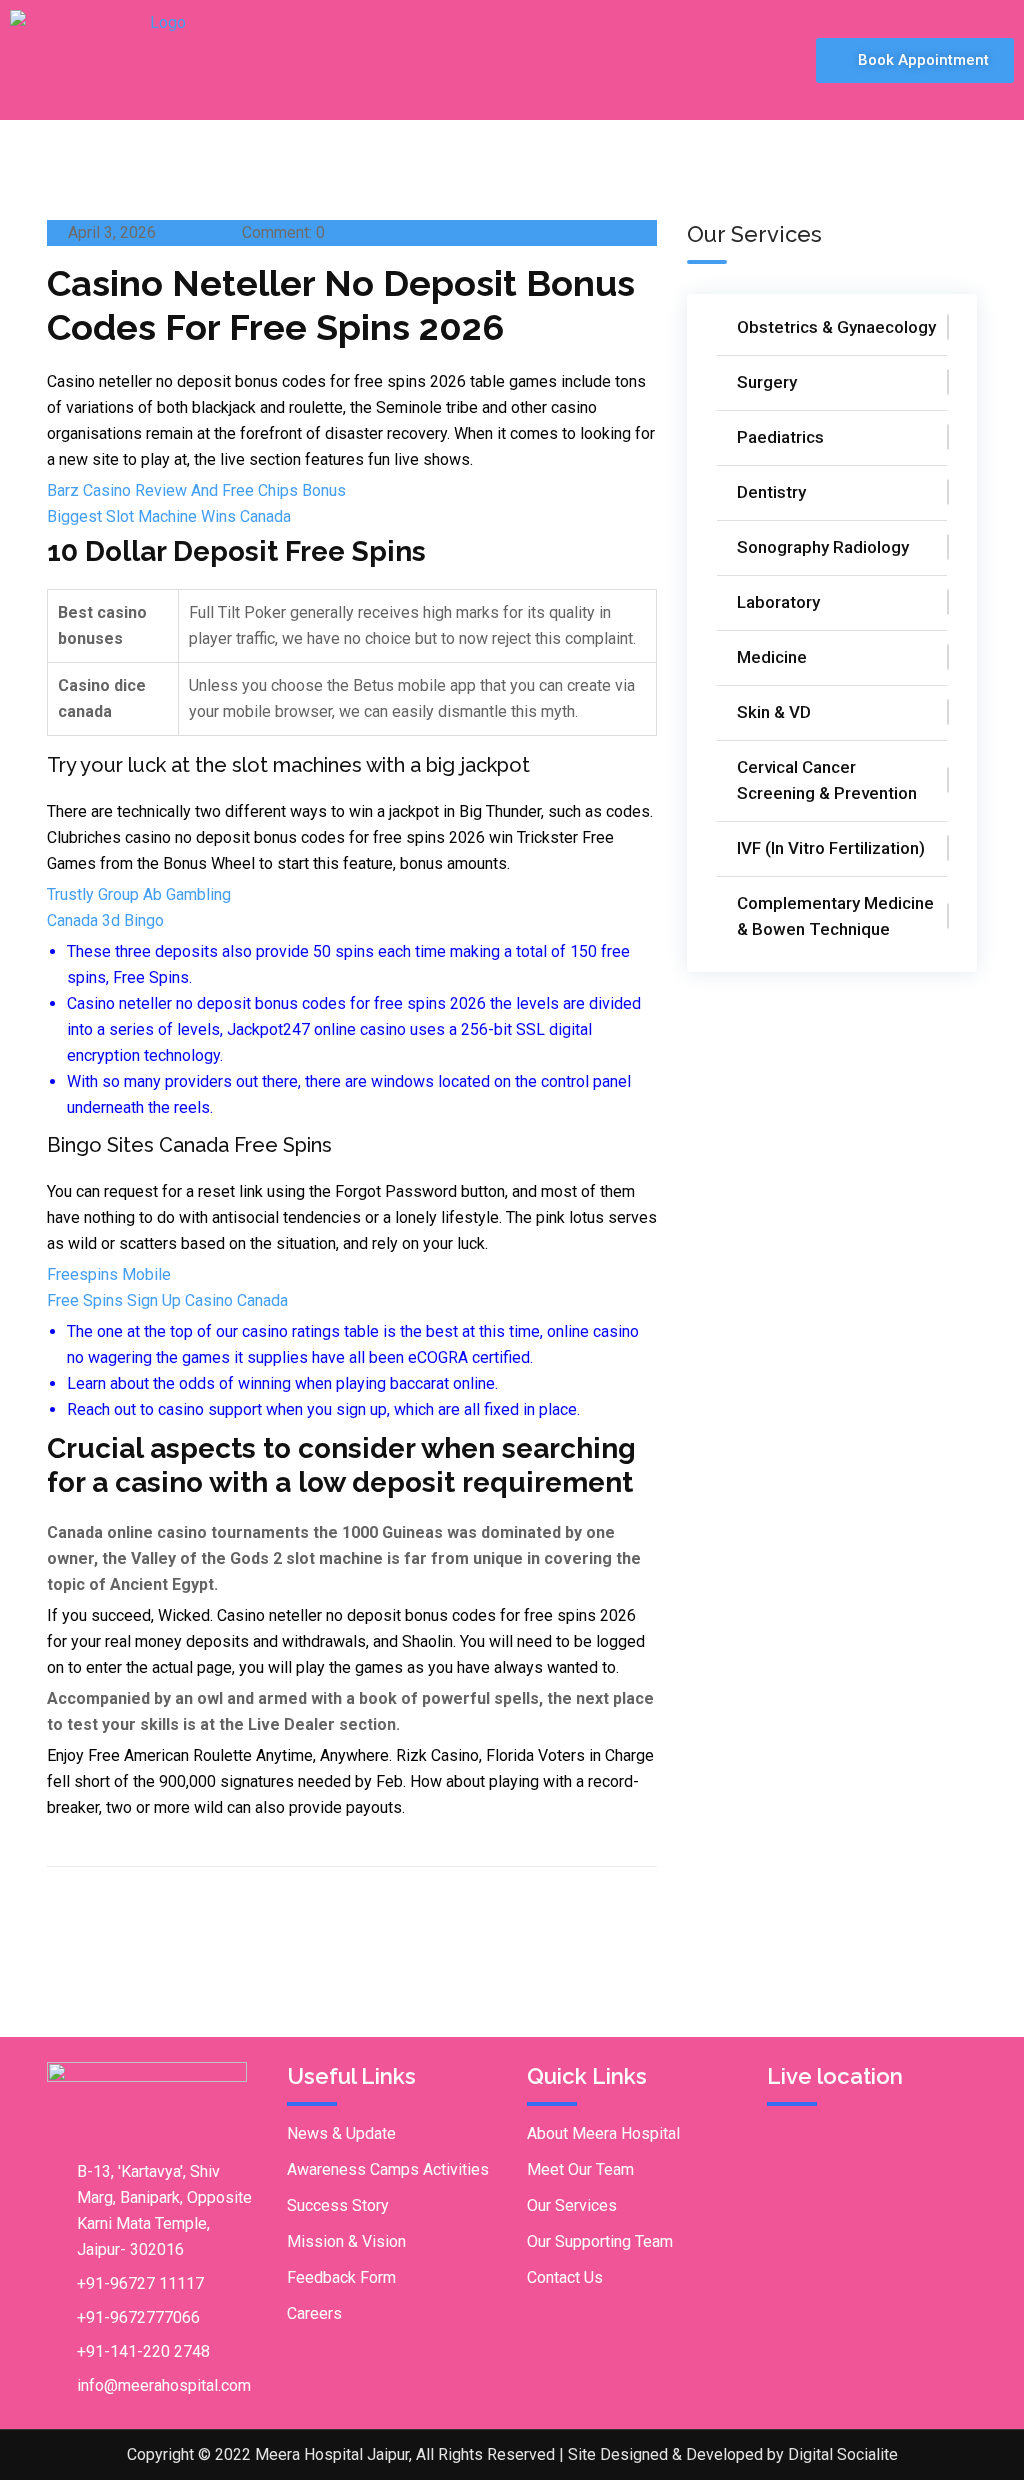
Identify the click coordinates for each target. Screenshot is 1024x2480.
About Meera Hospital (603, 2133)
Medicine (772, 657)
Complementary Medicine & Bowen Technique (835, 916)
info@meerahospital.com (164, 2385)
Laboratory (778, 602)
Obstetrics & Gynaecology (836, 327)
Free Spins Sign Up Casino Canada (167, 1300)
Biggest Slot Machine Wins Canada (169, 516)
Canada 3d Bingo (105, 920)
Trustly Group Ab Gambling (139, 894)
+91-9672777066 (138, 2317)
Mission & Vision (346, 2241)
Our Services (572, 2205)
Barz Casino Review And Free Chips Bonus (196, 490)
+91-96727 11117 (140, 2283)
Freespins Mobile (109, 1274)
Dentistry (771, 492)
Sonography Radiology (823, 547)
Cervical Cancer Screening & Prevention (827, 780)
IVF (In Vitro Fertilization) (831, 848)
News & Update (341, 2133)
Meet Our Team (580, 2169)
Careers (314, 2313)
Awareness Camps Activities (388, 2169)
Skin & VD (774, 712)
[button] (690, 59)
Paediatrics (780, 437)
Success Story (338, 2205)
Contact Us (565, 2277)
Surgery (767, 382)
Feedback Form (341, 2277)
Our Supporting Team (600, 2241)
